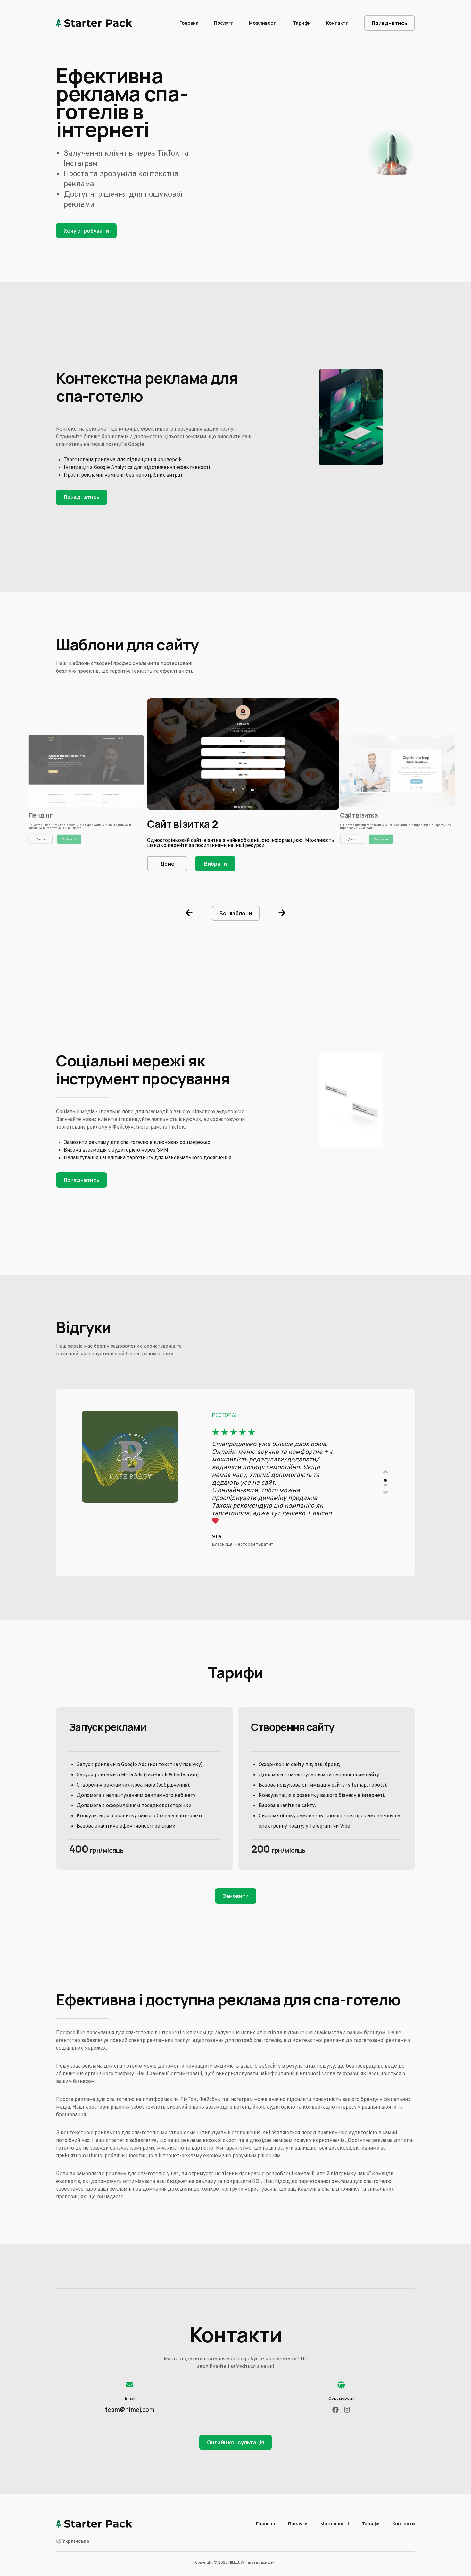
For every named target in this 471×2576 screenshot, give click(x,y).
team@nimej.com (130, 2410)
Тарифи (302, 23)
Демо (41, 839)
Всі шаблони (236, 913)
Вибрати (69, 839)
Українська (76, 2541)
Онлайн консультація (235, 2442)
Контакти (337, 23)
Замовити (236, 1896)
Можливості (263, 23)
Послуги (224, 23)
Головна (189, 23)
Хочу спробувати (86, 231)
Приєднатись (389, 23)
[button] (189, 913)
